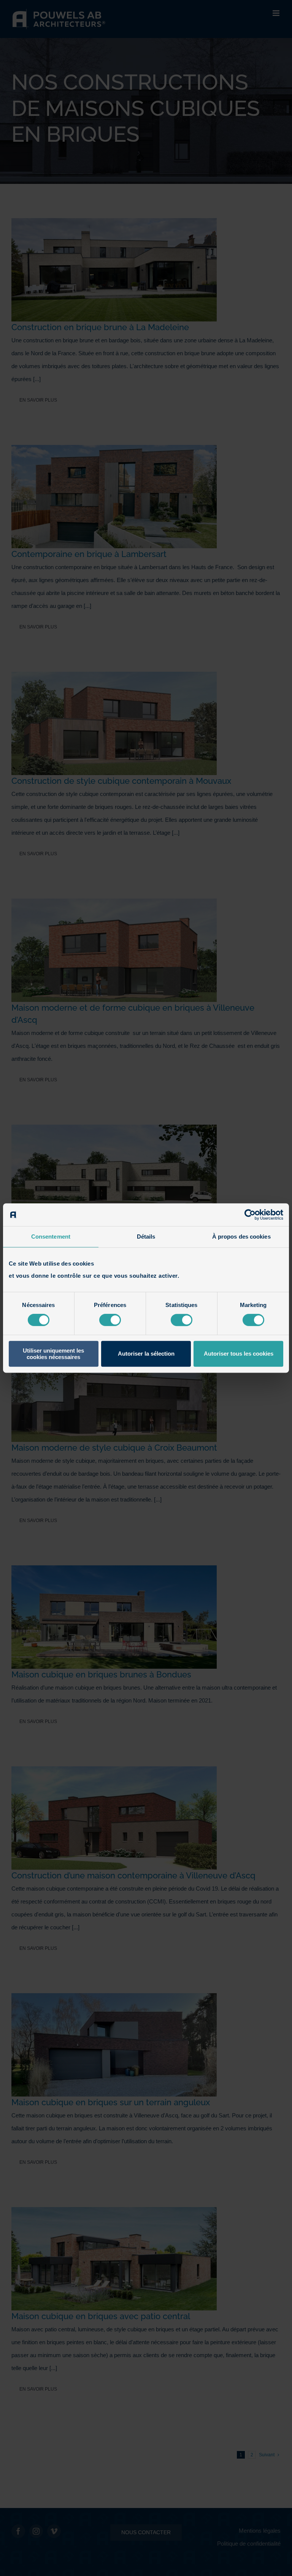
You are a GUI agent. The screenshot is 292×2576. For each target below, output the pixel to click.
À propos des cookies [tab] (241, 1237)
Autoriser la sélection (146, 1354)
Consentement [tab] (51, 1237)
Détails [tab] (146, 1237)
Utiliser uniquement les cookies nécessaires (53, 1354)
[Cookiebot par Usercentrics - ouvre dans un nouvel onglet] (250, 1215)
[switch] (110, 1320)
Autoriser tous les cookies (239, 1354)
